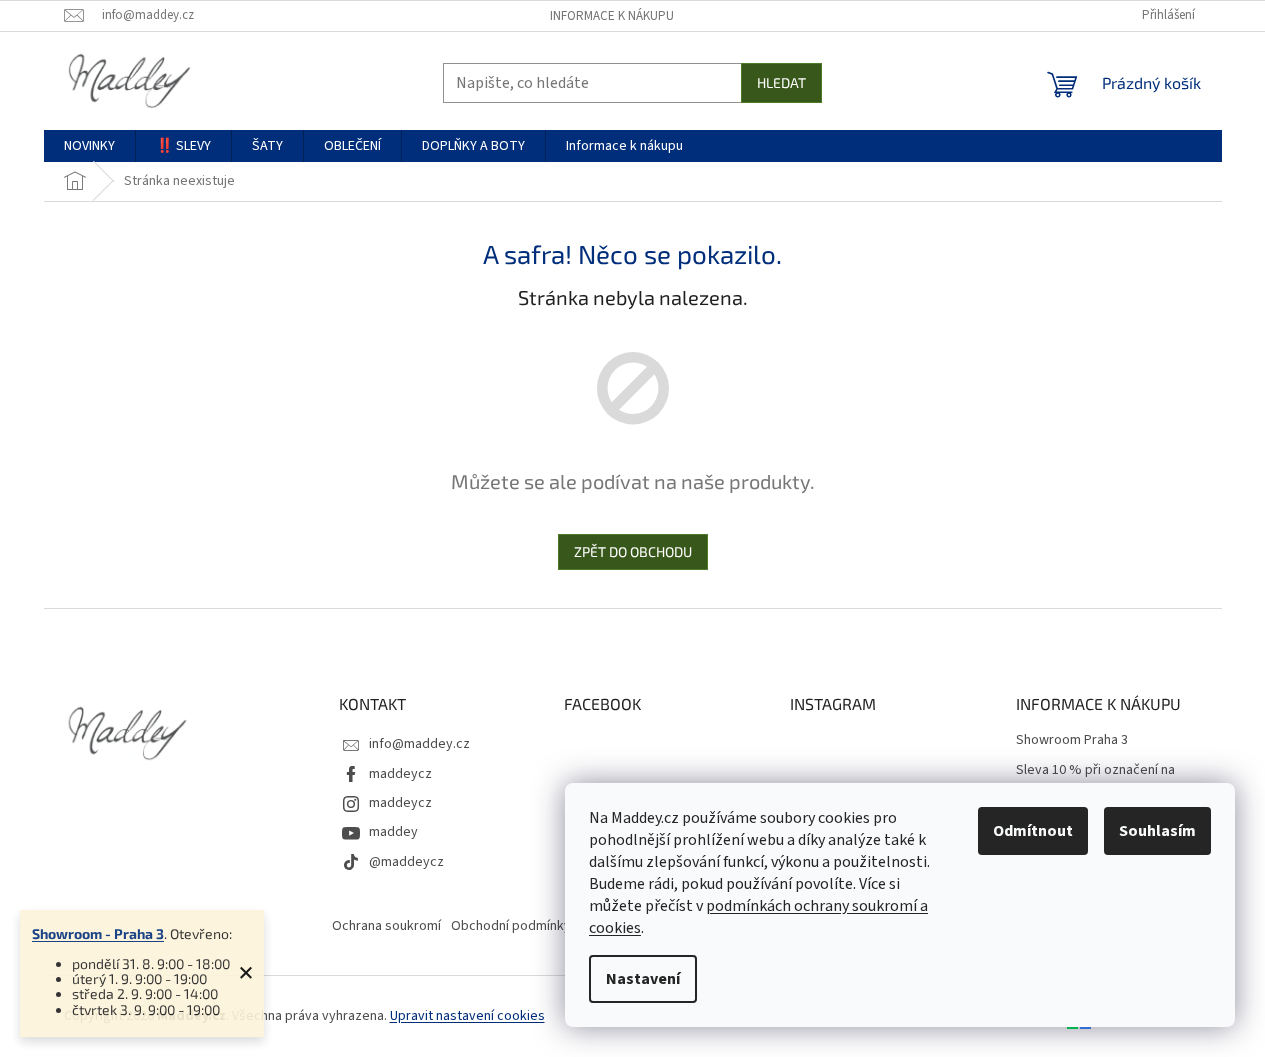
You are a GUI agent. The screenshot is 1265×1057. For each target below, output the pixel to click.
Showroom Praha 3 (1072, 740)
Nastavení (643, 979)
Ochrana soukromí (386, 926)
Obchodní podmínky (511, 926)
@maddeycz (406, 862)
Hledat (781, 82)
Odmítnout (1033, 831)
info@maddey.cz (419, 744)
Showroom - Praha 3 (98, 933)
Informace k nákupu (612, 16)
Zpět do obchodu (633, 551)
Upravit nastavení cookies (467, 1016)
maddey (393, 832)
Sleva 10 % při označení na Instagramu (1095, 780)
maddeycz (400, 774)
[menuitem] (89, 146)
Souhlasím (1157, 831)
